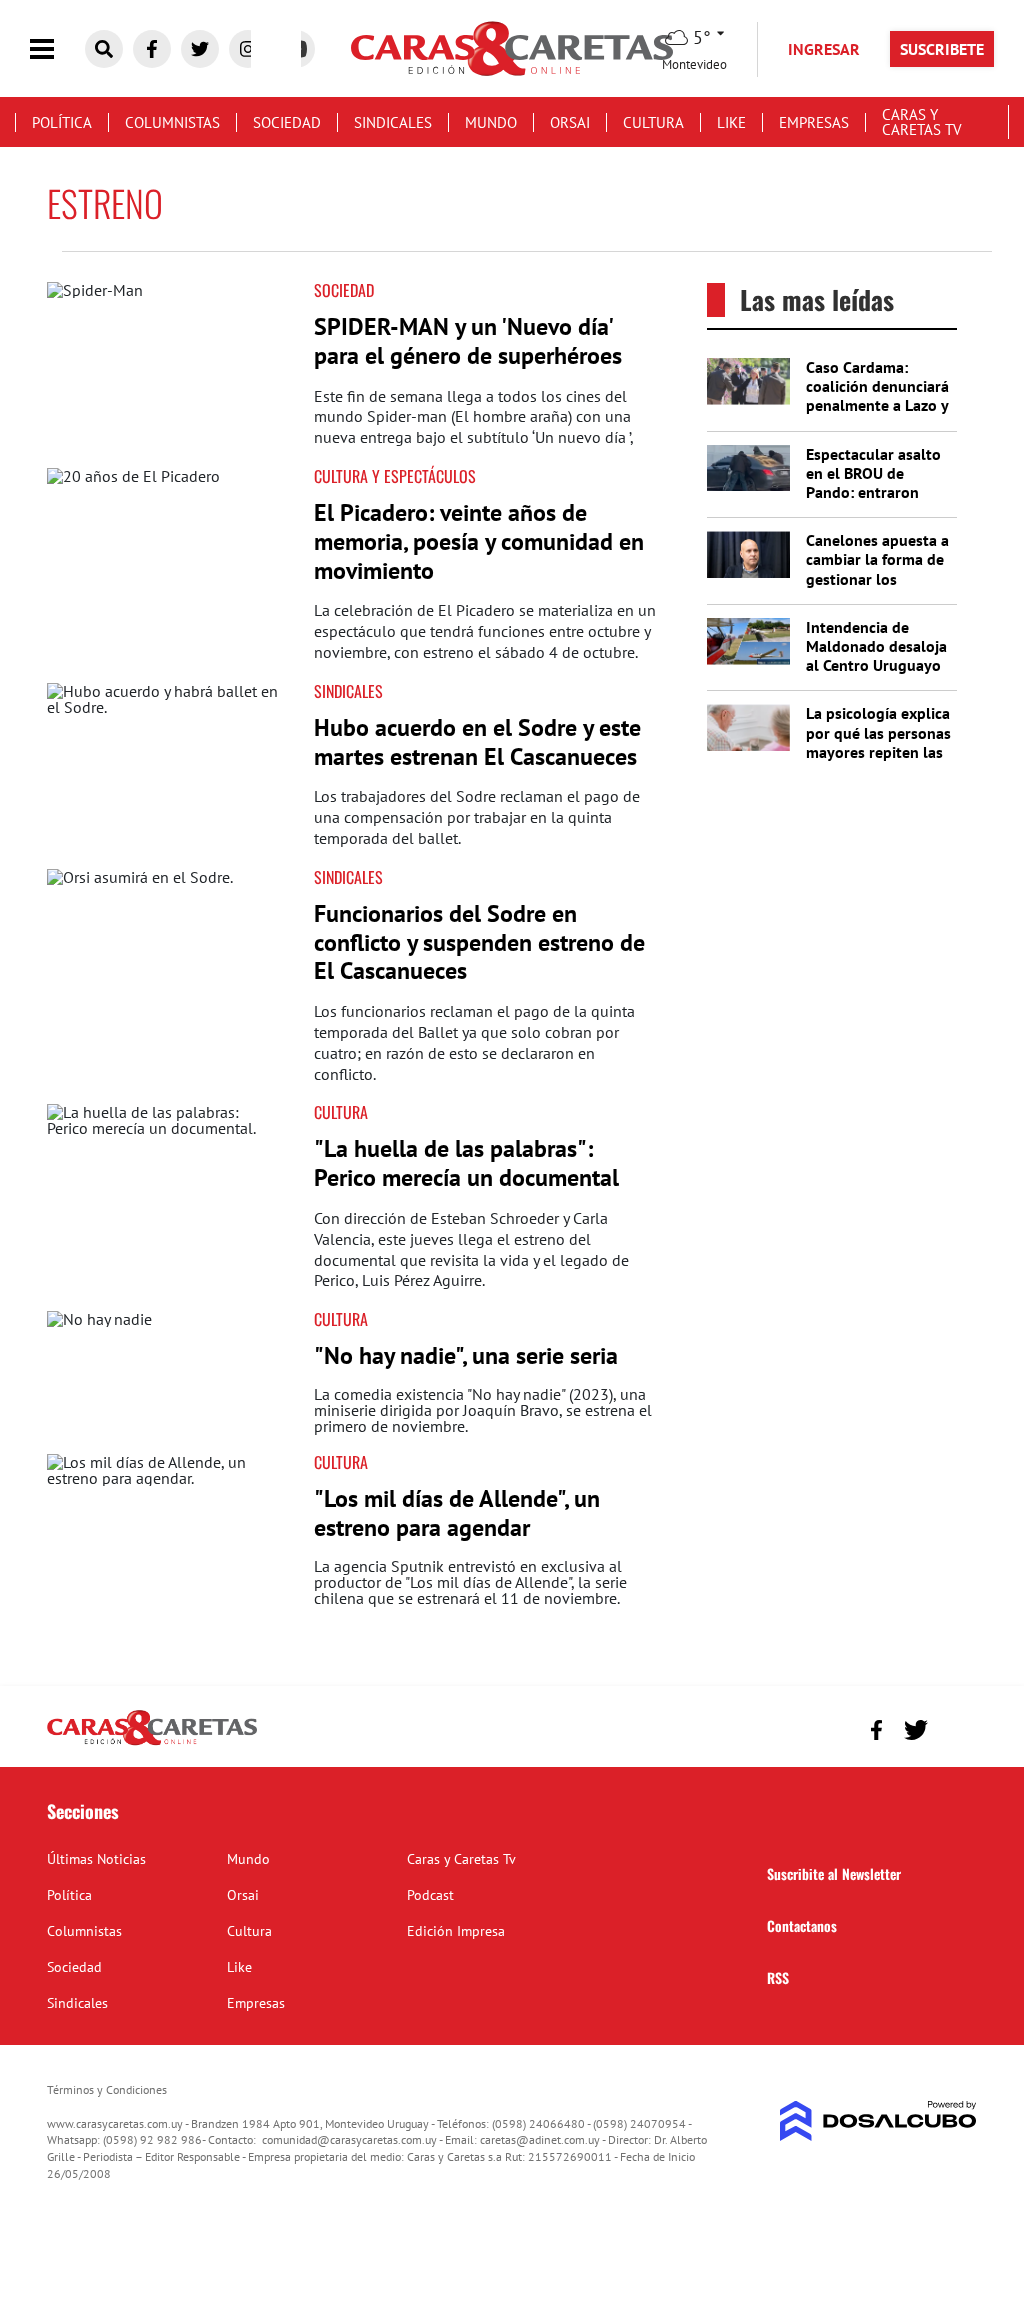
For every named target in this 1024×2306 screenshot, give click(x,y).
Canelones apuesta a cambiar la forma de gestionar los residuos (877, 569)
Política (62, 122)
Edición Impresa (456, 1931)
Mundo (491, 122)
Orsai (570, 122)
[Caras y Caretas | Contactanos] (954, 1727)
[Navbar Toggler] (57, 49)
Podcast (430, 1895)
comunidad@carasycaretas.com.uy (349, 2139)
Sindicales (393, 122)
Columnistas (172, 122)
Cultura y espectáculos (395, 476)
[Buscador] (104, 49)
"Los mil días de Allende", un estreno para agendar (457, 1513)
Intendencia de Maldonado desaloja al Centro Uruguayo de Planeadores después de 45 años (876, 665)
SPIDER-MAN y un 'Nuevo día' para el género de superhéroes (468, 341)
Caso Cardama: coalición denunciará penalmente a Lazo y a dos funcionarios (877, 396)
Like (731, 122)
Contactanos (802, 1925)
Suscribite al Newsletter (834, 1873)
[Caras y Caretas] (152, 1744)
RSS (778, 1977)
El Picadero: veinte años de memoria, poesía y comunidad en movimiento (479, 541)
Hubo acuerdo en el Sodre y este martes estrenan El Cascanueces (477, 742)
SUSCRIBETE (942, 49)
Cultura (653, 122)
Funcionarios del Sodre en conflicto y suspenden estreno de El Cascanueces (479, 942)
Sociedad (287, 122)
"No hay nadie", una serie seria (466, 1355)
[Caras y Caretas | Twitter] (200, 49)
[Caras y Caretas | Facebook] (152, 49)
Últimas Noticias (96, 1859)
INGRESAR (824, 49)
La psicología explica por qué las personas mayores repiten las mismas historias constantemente (878, 751)
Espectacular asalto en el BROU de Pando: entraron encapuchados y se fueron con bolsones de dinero (877, 502)
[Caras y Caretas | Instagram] (248, 49)
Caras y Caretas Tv (922, 122)
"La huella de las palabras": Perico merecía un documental (466, 1163)
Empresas (814, 122)
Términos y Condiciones (107, 2089)
